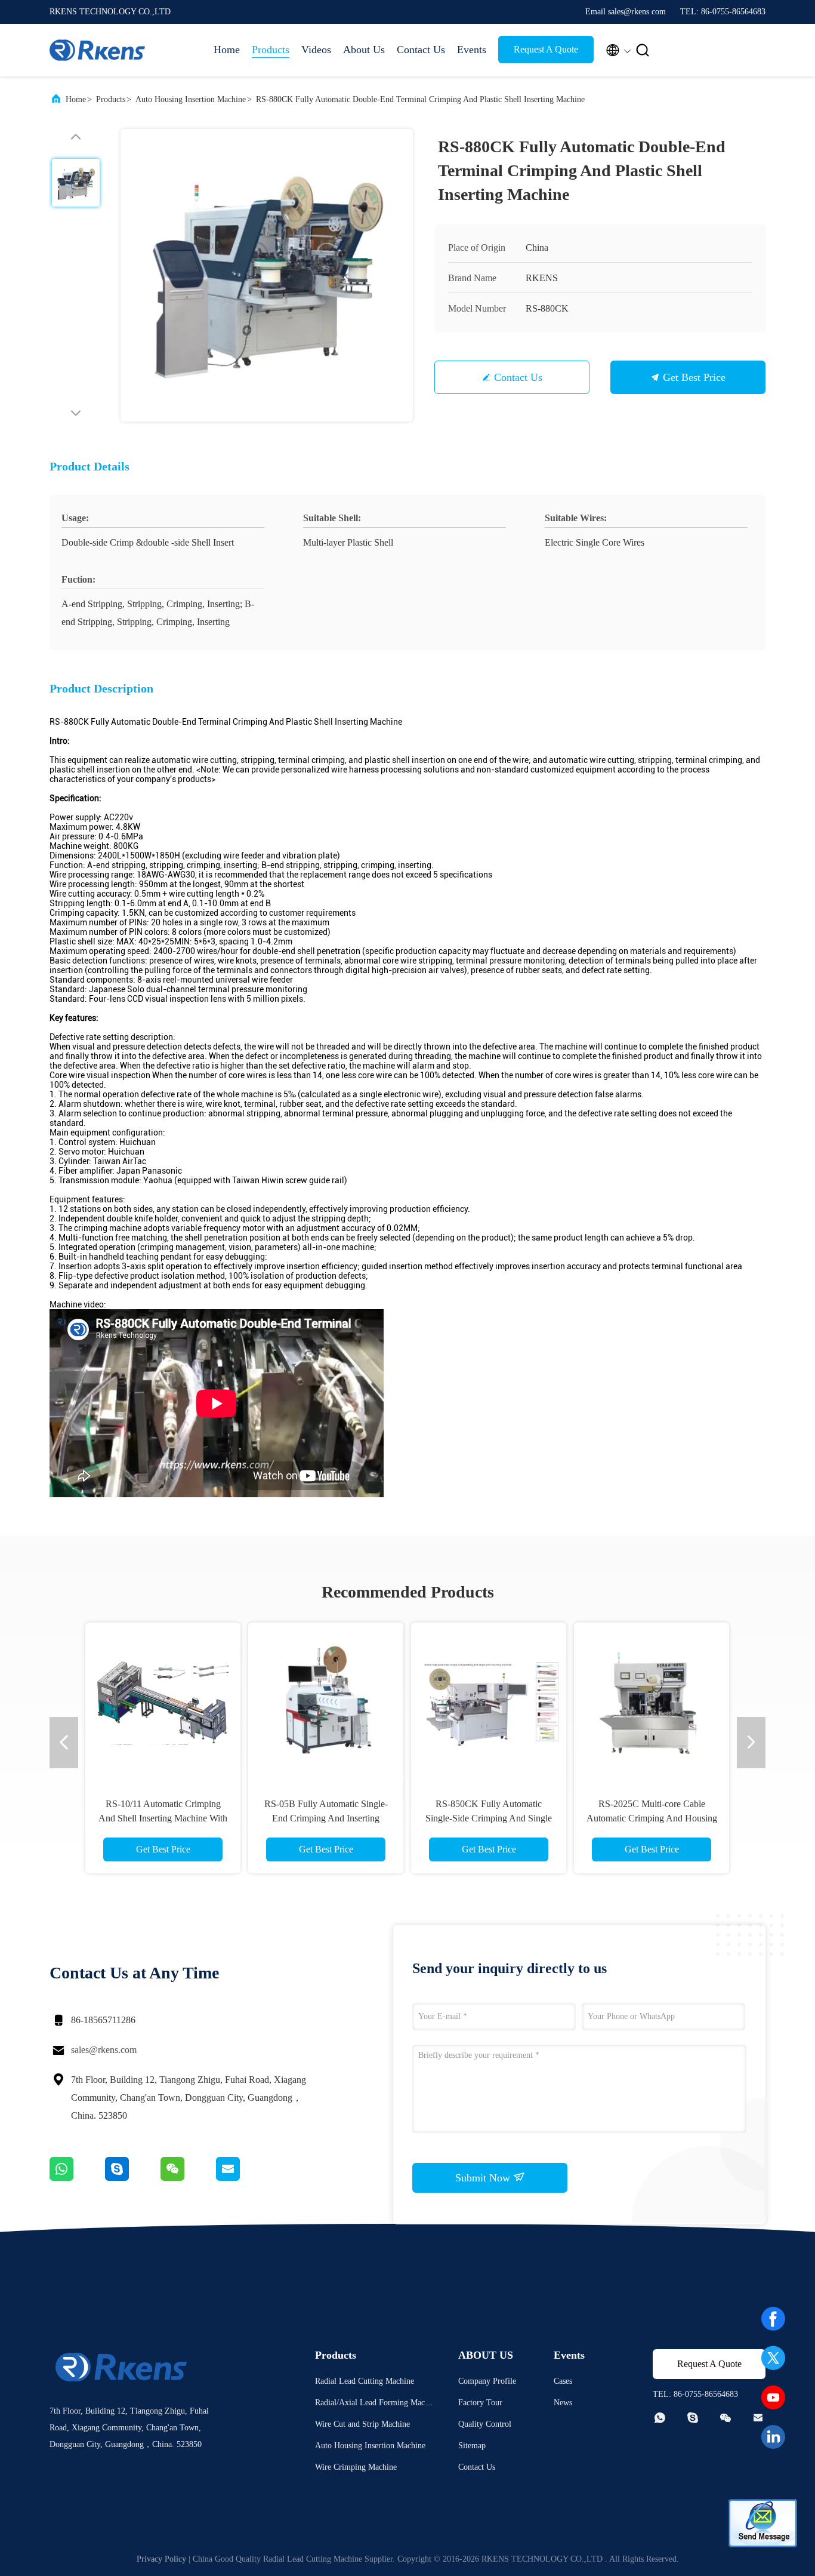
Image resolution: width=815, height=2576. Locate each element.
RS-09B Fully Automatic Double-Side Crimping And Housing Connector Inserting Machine (449, 1818)
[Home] (97, 50)
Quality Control (485, 2424)
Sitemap (472, 2446)
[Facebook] (773, 2319)
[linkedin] (773, 2437)
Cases (563, 2381)
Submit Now (484, 2178)
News (563, 2403)
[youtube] (773, 2398)
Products (271, 50)
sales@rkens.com (104, 2050)
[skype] (133, 2178)
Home (227, 50)
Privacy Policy (161, 2559)
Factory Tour (480, 2403)
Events (472, 50)
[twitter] (773, 2358)
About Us (364, 50)
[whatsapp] (77, 2178)
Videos (316, 50)
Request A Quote (546, 49)
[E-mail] (243, 2178)
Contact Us (421, 50)
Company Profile (487, 2381)
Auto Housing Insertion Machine (191, 99)
